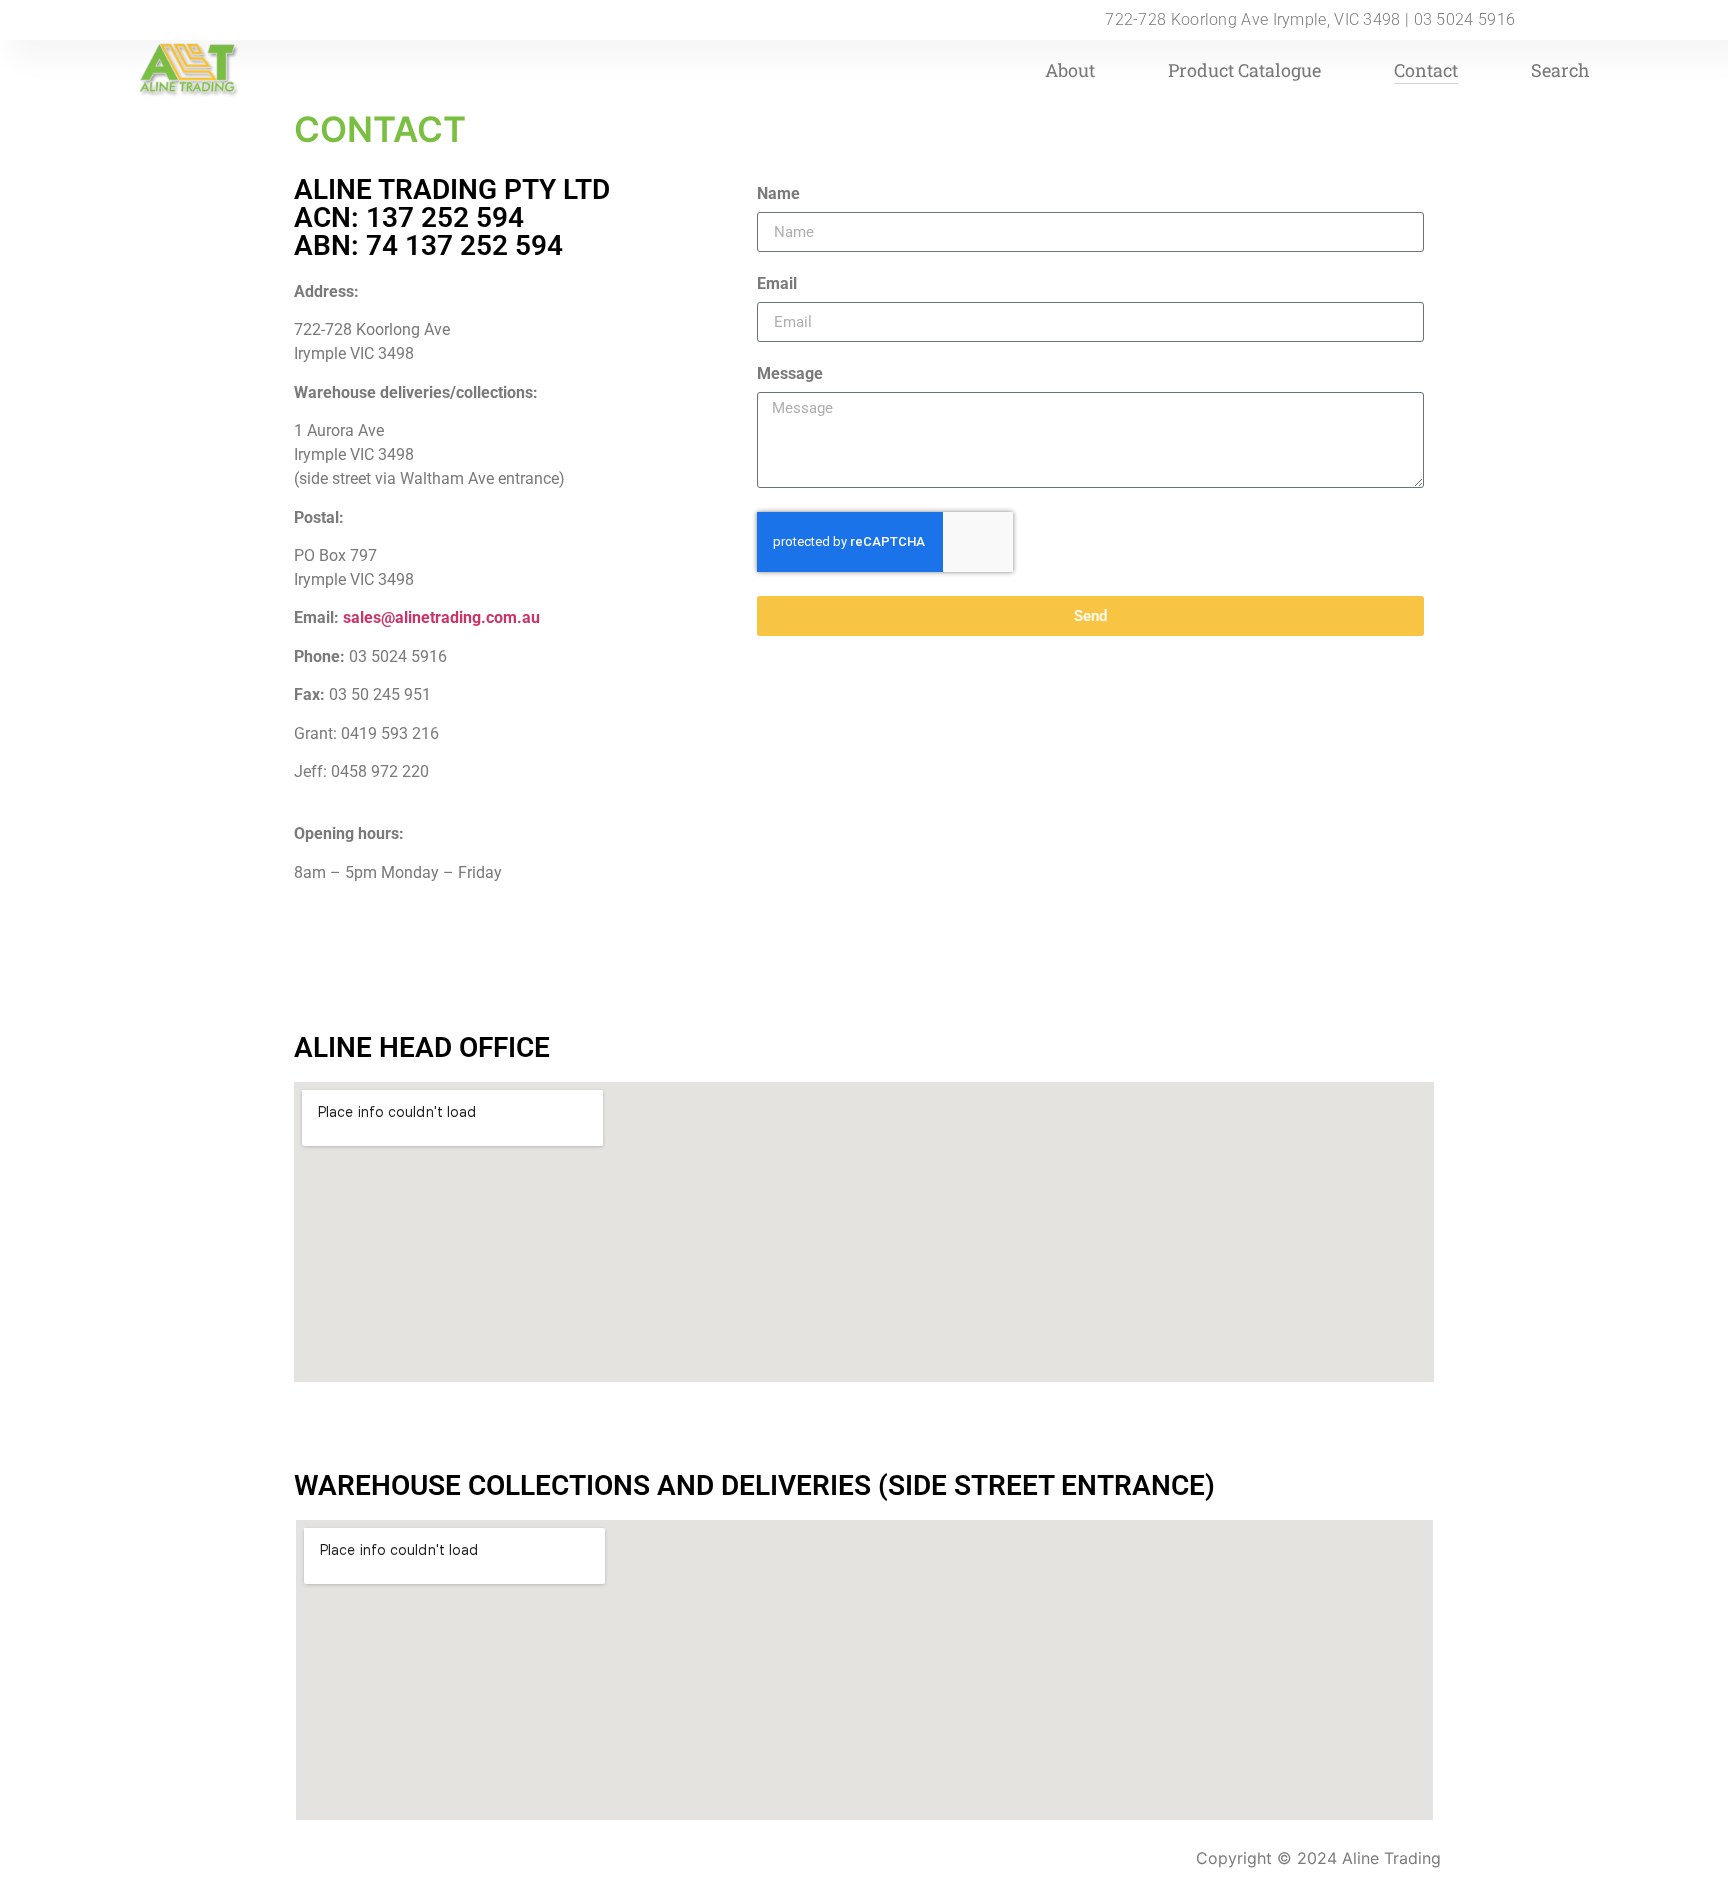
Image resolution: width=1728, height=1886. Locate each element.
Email (777, 284)
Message (790, 374)
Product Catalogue (1244, 70)
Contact (1426, 70)
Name (778, 194)
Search (1560, 70)
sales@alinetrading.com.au (441, 617)
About (1070, 70)
